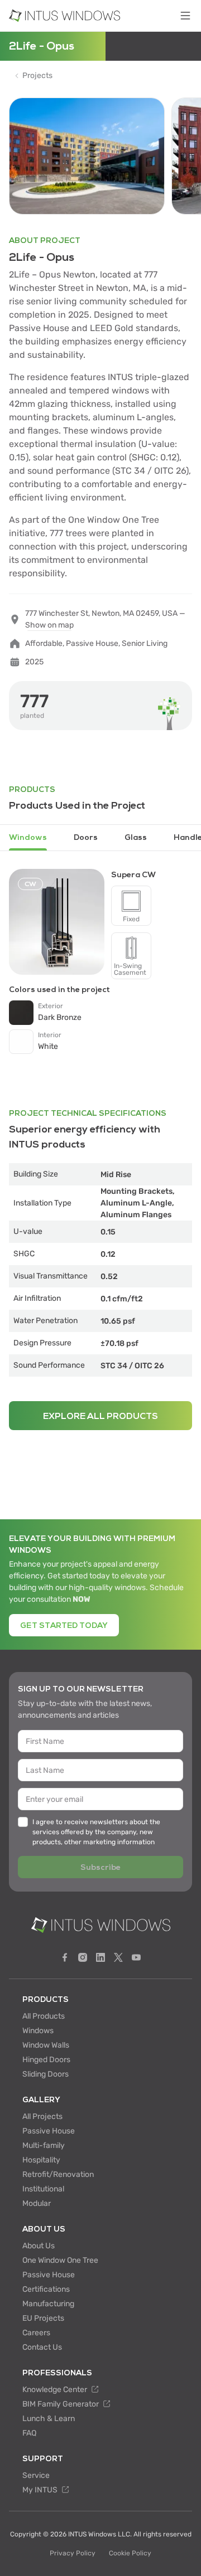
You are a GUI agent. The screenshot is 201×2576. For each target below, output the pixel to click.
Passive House (49, 2131)
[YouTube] (136, 1957)
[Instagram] (83, 1957)
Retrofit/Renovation (58, 2174)
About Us (39, 2246)
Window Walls (46, 2045)
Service (36, 2475)
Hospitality (41, 2160)
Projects (37, 76)
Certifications (46, 2289)
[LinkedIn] (100, 1957)
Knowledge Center (56, 2390)
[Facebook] (65, 1957)
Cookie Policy (130, 2553)
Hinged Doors (46, 2060)
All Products (44, 2016)
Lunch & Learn (49, 2419)
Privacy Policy (73, 2553)
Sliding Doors (46, 2074)
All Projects (42, 2116)
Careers (36, 2333)
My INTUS (41, 2490)
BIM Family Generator (61, 2404)
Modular (37, 2203)
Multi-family (44, 2145)
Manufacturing (48, 2304)
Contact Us (42, 2347)
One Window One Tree (60, 2260)
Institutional (43, 2189)
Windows (38, 2031)
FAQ (29, 2433)
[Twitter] (118, 1957)
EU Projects (43, 2318)
